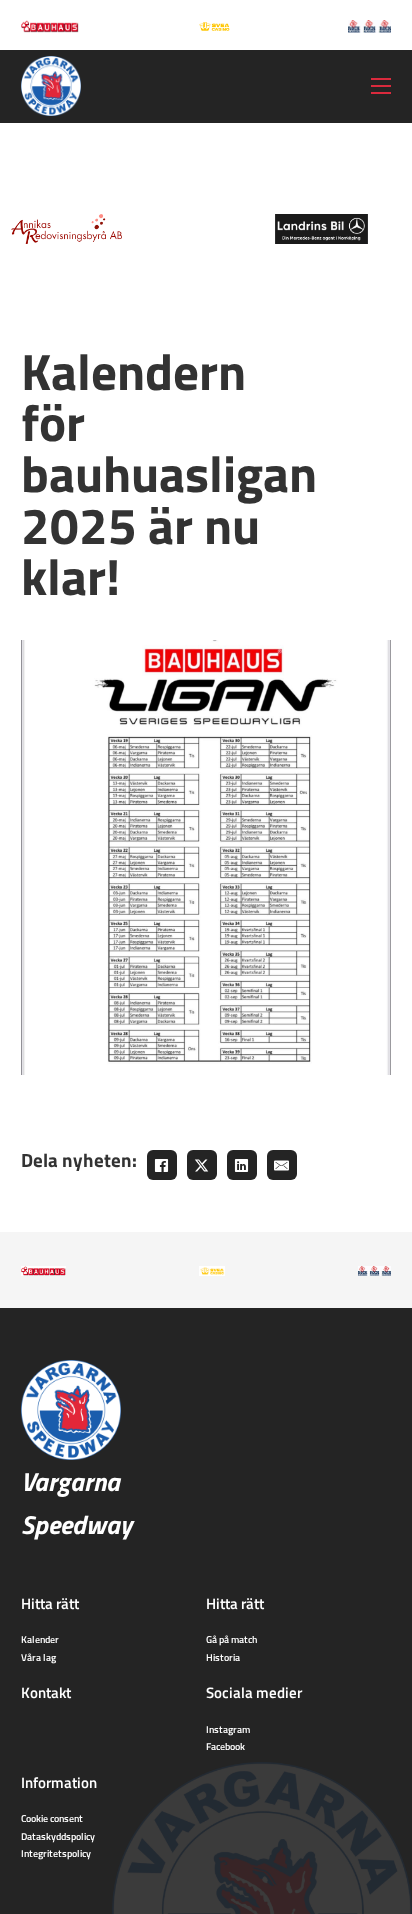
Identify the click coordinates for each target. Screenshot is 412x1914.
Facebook (225, 1746)
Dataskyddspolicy (58, 1836)
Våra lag (38, 1657)
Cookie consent (52, 1818)
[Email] (282, 1165)
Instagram (228, 1729)
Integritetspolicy (56, 1853)
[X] (202, 1165)
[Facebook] (162, 1165)
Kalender (40, 1639)
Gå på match (231, 1639)
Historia (223, 1657)
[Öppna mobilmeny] (381, 86)
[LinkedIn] (242, 1165)
